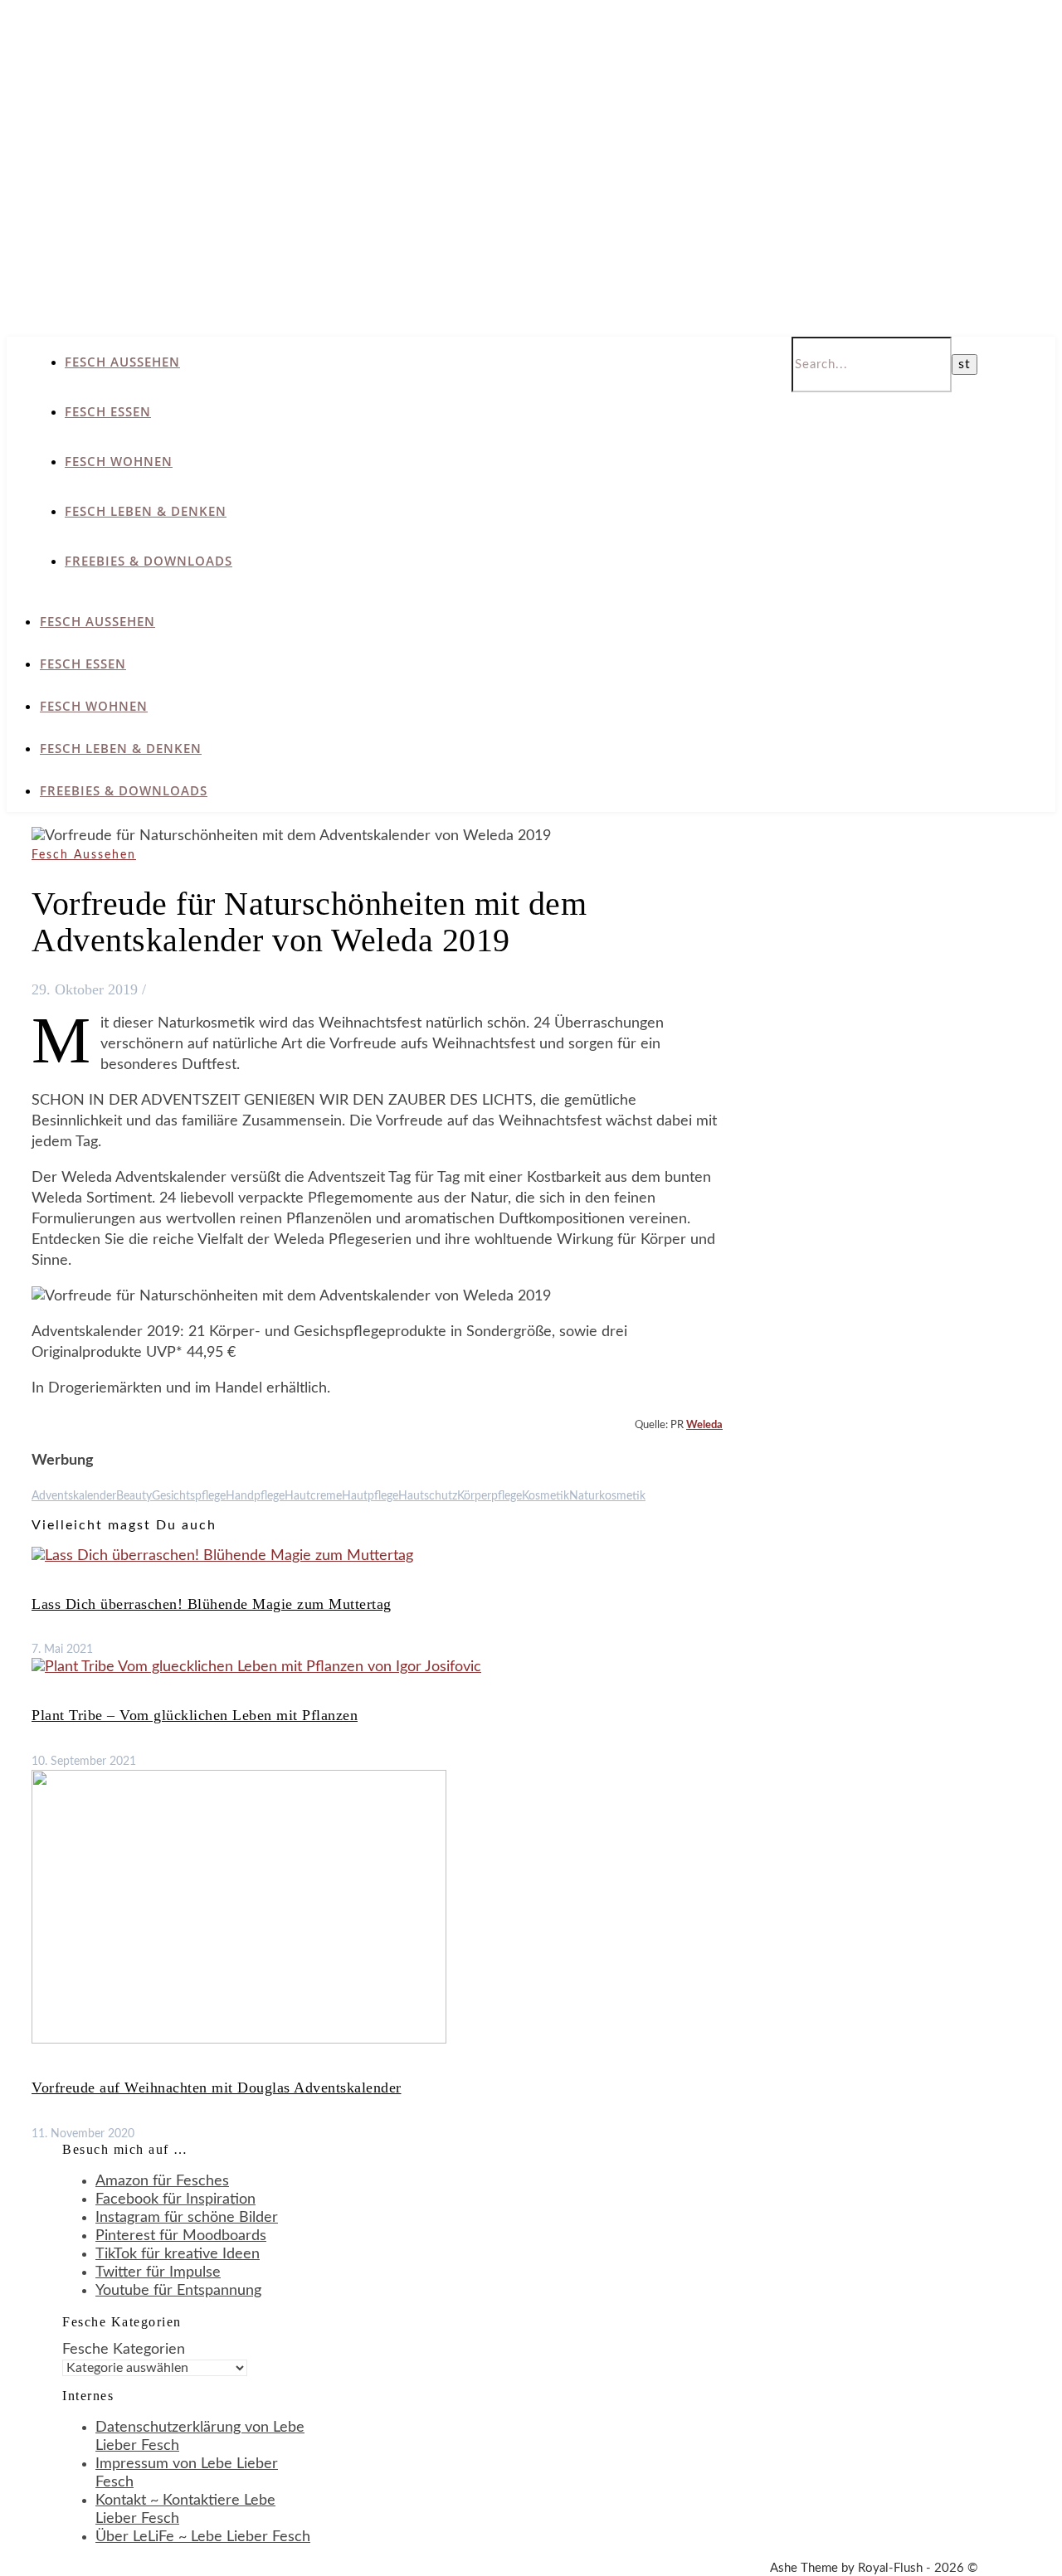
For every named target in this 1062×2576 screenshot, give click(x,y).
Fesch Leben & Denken (146, 511)
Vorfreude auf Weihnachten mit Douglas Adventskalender (217, 2088)
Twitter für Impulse (158, 2272)
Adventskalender (74, 1496)
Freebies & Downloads (149, 561)
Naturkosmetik (607, 1496)
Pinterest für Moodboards (181, 2236)
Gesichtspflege (189, 1496)
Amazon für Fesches (162, 2181)
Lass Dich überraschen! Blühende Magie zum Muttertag (212, 1604)
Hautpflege (370, 1496)
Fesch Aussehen (122, 362)
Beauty (134, 1496)
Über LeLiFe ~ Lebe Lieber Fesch (203, 2537)
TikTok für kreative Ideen (178, 2254)
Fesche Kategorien (124, 2350)
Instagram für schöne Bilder (187, 2218)
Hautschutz (428, 1496)
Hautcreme (313, 1496)
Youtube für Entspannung (178, 2291)
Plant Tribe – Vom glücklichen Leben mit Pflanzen (195, 1715)
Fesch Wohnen (119, 461)
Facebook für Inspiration (175, 2199)
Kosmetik (546, 1496)
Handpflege (255, 1496)
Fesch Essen (108, 411)
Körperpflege (490, 1496)
